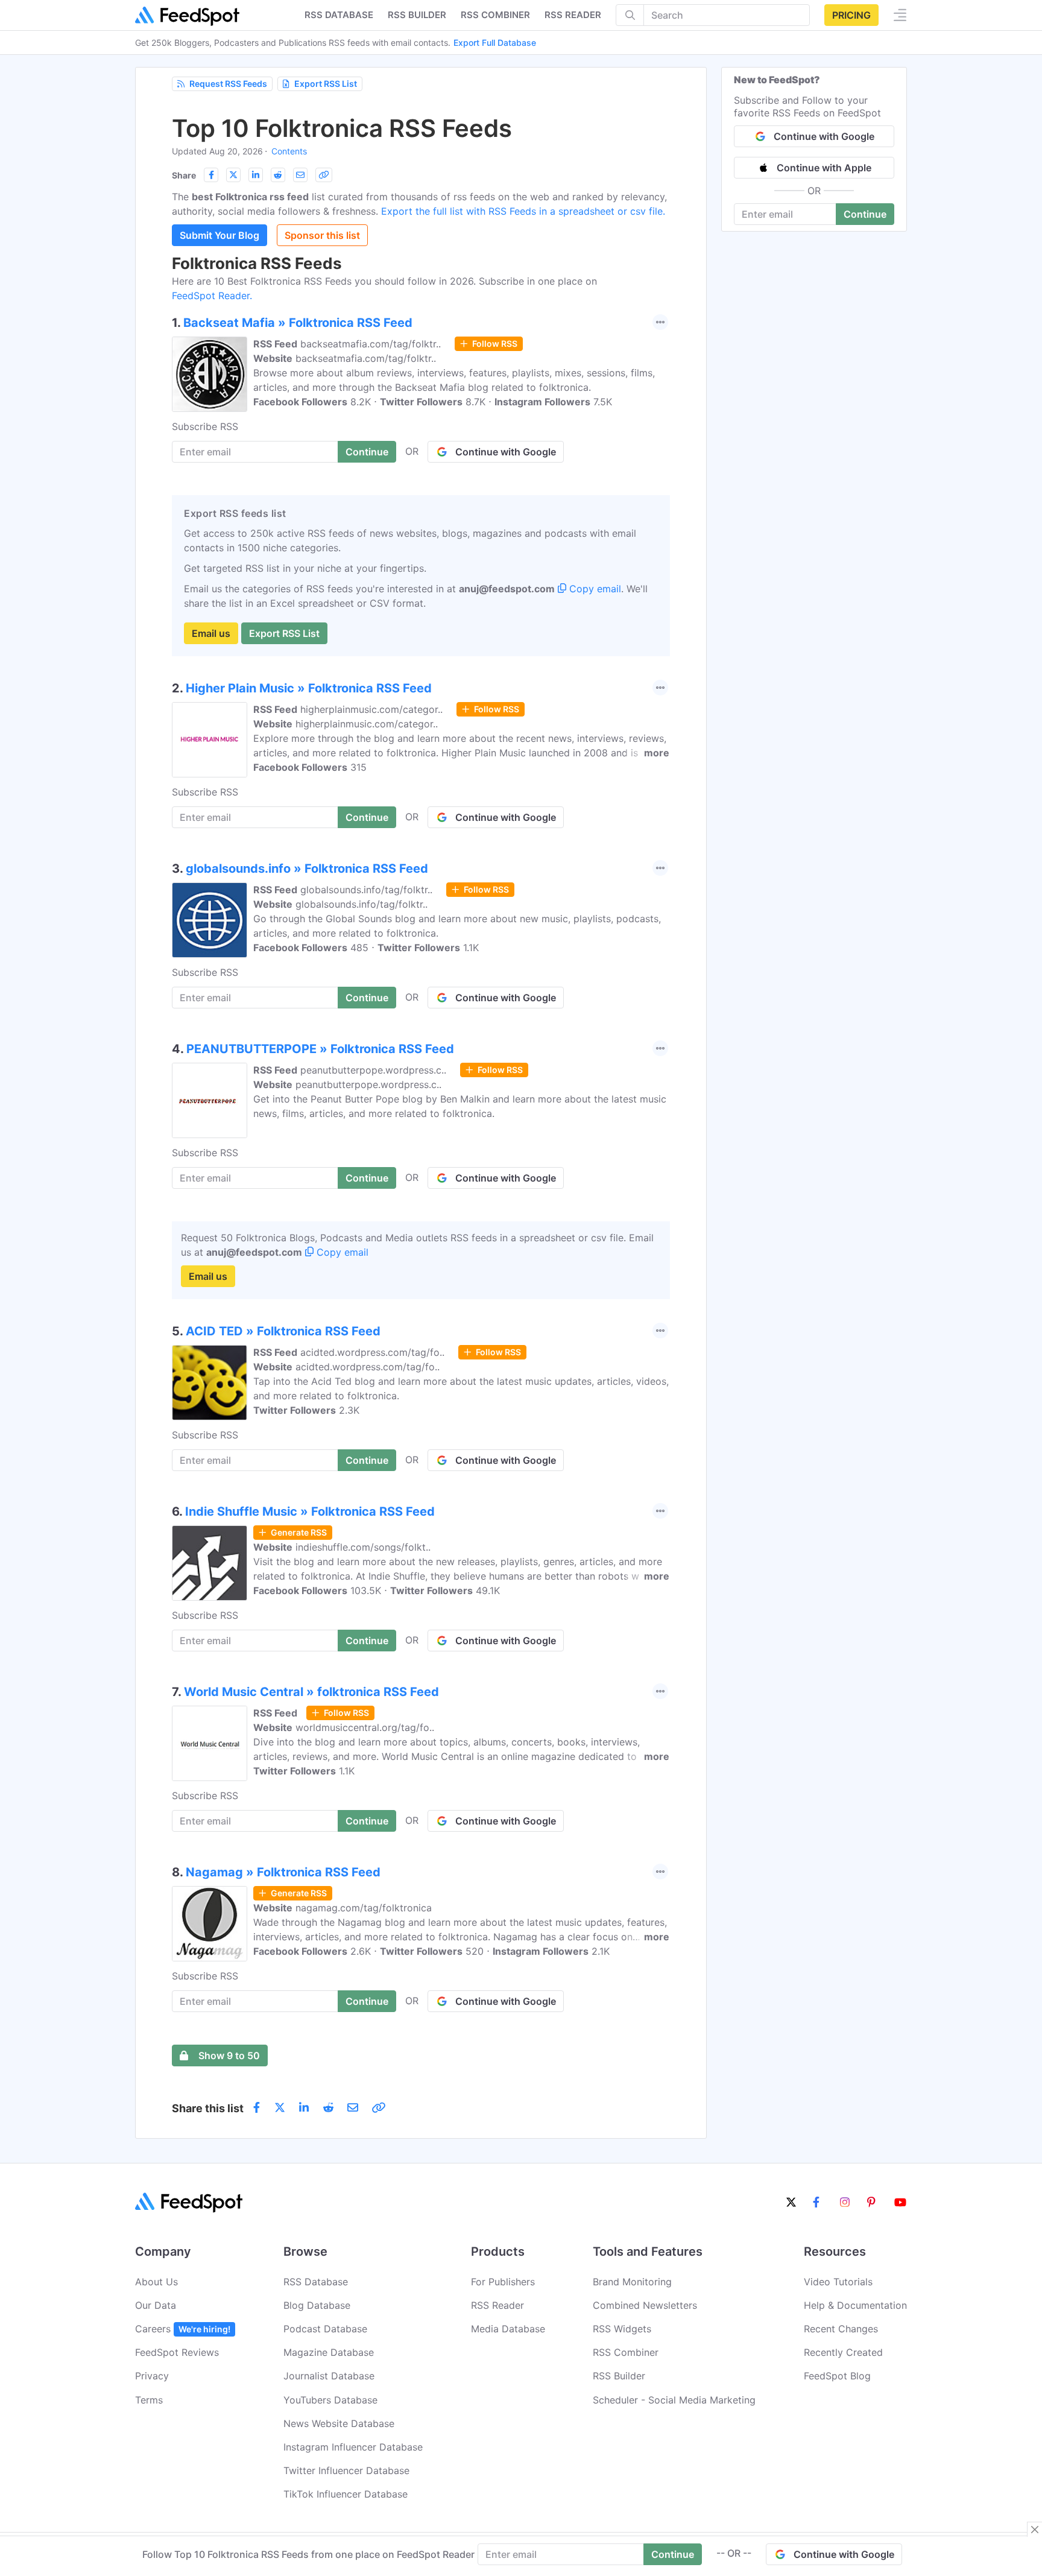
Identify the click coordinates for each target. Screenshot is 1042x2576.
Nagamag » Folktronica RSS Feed (283, 1872)
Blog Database (317, 2305)
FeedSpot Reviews (177, 2352)
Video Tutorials (838, 2282)
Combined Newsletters (645, 2305)
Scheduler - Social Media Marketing (674, 2400)
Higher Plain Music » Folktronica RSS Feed (309, 688)
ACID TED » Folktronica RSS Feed (283, 1331)
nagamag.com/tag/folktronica (364, 1908)
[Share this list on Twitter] (233, 175)
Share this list (208, 2108)
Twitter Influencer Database (346, 2470)
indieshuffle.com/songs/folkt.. (363, 1547)
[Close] (1035, 2530)
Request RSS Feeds (228, 84)
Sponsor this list (322, 235)
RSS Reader (573, 15)
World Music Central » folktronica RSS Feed (311, 1692)
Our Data (156, 2305)
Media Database (508, 2329)
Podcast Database (325, 2329)
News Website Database (339, 2423)
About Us (156, 2282)
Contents (289, 151)
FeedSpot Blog (837, 2376)
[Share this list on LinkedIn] (256, 175)
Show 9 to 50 (229, 2055)
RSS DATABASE (339, 15)
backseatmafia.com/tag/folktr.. (371, 344)
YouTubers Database (330, 2400)
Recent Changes (841, 2329)
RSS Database (316, 2282)
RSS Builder (619, 2376)
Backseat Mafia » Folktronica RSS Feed (298, 323)
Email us (211, 633)
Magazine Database (329, 2352)
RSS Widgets (622, 2329)
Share (184, 175)
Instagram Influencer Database (353, 2447)
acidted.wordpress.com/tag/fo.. (372, 1352)
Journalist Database (329, 2376)
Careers (183, 2329)
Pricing (851, 15)
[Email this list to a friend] (300, 175)
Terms (149, 2400)
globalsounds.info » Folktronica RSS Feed (307, 869)
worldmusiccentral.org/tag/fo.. (365, 1727)
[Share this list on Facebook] (211, 175)
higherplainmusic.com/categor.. (371, 709)
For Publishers (503, 2282)
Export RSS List (326, 84)
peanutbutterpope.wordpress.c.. (373, 1070)
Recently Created (843, 2352)
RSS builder (417, 15)
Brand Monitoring (632, 2282)
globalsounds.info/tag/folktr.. (366, 890)
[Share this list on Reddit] (278, 175)
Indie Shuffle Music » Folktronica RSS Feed (310, 1511)
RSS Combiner (495, 15)
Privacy (152, 2376)
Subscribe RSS (205, 426)
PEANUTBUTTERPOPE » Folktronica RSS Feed (320, 1049)
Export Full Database (495, 43)
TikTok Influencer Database (346, 2494)
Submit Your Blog (219, 235)
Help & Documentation (855, 2305)
